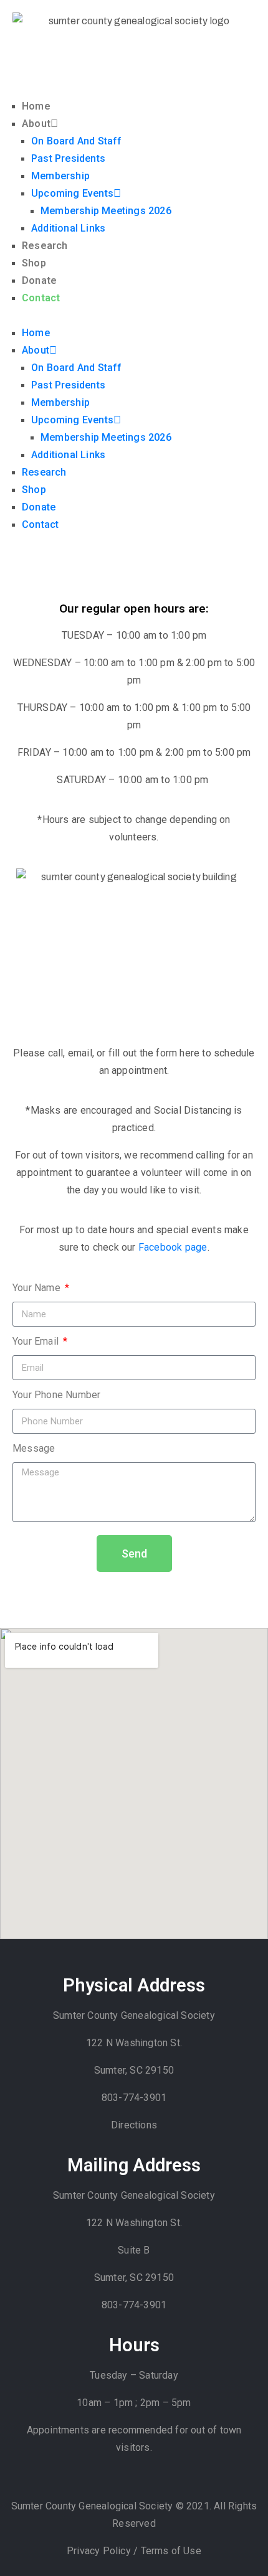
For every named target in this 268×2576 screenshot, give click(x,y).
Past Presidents (68, 158)
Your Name (38, 1288)
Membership (60, 176)
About (36, 124)
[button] (134, 316)
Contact (41, 298)
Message (34, 1448)
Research (45, 246)
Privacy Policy (100, 2551)
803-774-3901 (134, 2098)
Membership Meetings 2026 (106, 211)
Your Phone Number (56, 1395)
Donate (39, 280)
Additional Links (68, 228)
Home (36, 106)
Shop (34, 263)
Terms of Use (171, 2551)
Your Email (37, 1341)
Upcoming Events (72, 193)
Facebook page (173, 1247)
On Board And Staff (77, 141)
